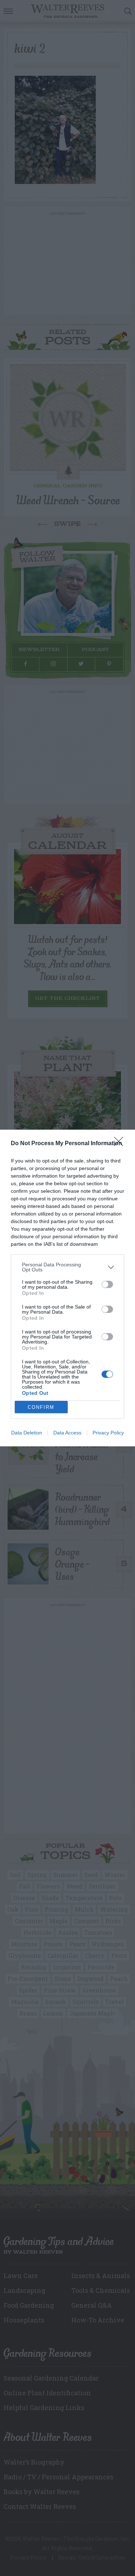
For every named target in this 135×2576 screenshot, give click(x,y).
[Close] (121, 1144)
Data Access (67, 1433)
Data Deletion (27, 1433)
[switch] (107, 1284)
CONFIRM (41, 1407)
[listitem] (67, 1267)
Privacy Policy (108, 1433)
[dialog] (67, 1288)
